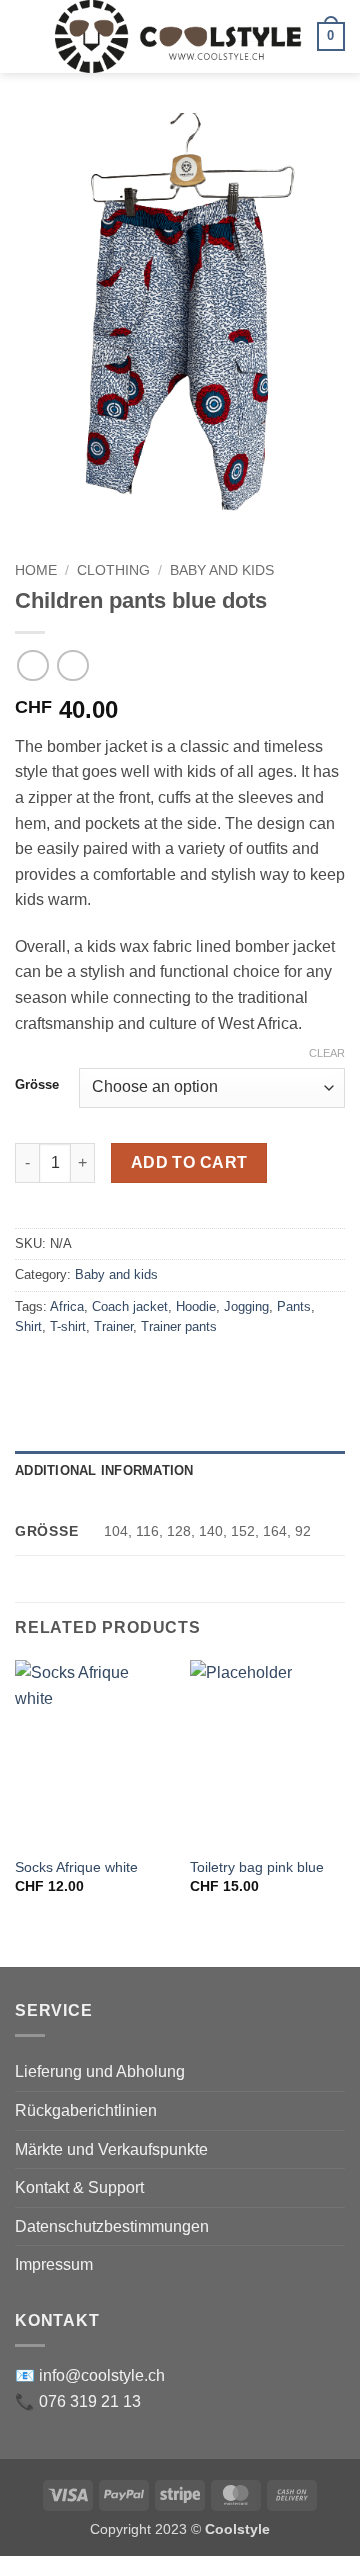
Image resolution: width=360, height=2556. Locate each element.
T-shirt (68, 1326)
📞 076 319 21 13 (78, 2401)
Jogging (246, 1306)
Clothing (113, 570)
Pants (294, 1306)
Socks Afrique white (76, 1867)
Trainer (113, 1326)
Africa (67, 1306)
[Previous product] (72, 665)
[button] (27, 36)
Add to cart (189, 1162)
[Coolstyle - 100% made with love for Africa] (178, 36)
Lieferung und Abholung (100, 2071)
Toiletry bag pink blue (257, 1867)
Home (36, 570)
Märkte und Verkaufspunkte (111, 2149)
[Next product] (32, 665)
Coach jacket (130, 1306)
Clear (327, 1053)
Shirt (28, 1326)
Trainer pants (179, 1326)
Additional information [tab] (104, 1470)
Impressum (54, 2264)
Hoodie (196, 1306)
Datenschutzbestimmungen (112, 2226)
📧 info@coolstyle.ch (90, 2375)
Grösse (37, 1085)
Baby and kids (222, 570)
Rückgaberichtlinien (86, 2110)
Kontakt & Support (79, 2187)
